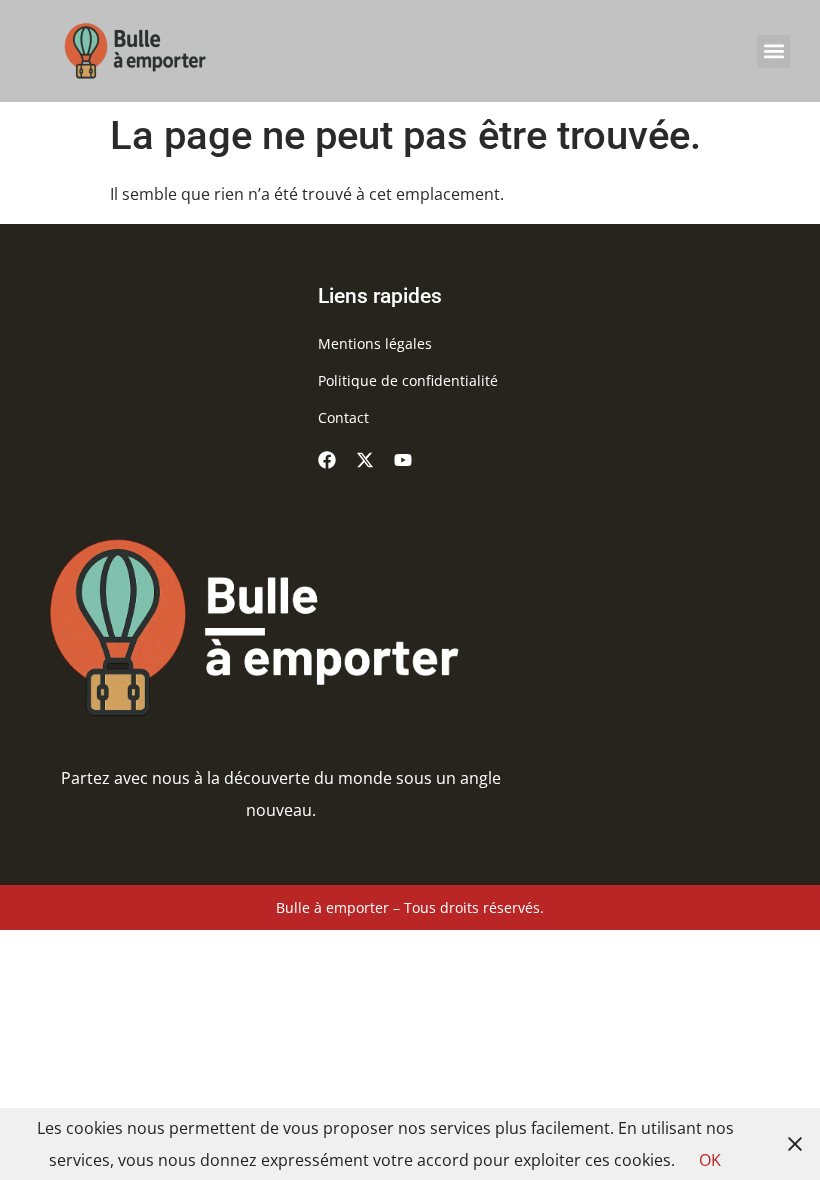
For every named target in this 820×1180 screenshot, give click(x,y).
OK (710, 1160)
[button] (773, 51)
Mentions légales (375, 343)
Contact (343, 417)
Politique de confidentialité (408, 380)
